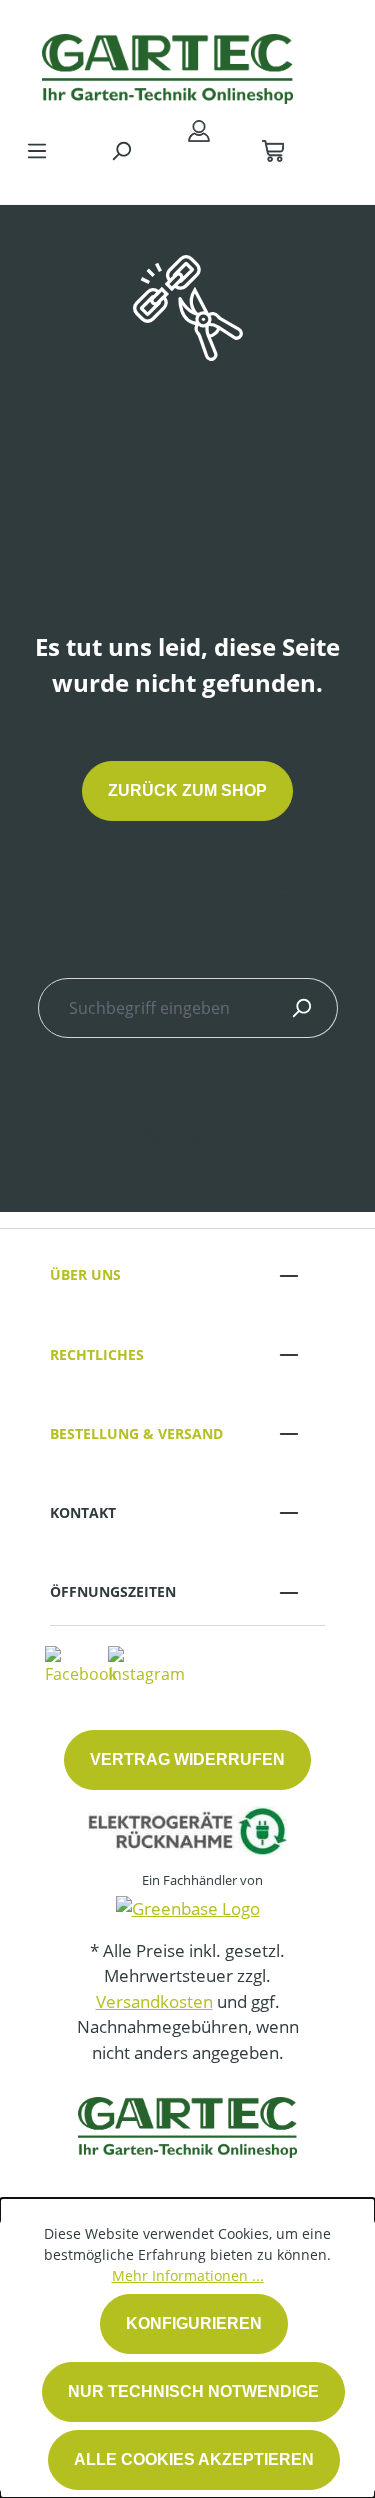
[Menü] (37, 150)
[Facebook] (81, 1664)
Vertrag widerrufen (187, 1759)
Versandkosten (154, 2001)
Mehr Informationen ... (188, 2275)
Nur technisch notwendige (193, 2391)
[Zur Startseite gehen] (167, 64)
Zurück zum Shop (187, 790)
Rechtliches (97, 1354)
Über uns (85, 1274)
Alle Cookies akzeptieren (194, 2459)
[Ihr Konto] (199, 130)
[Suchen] (121, 150)
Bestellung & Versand (136, 1433)
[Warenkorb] (273, 150)
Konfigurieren (194, 2323)
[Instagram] (146, 1664)
